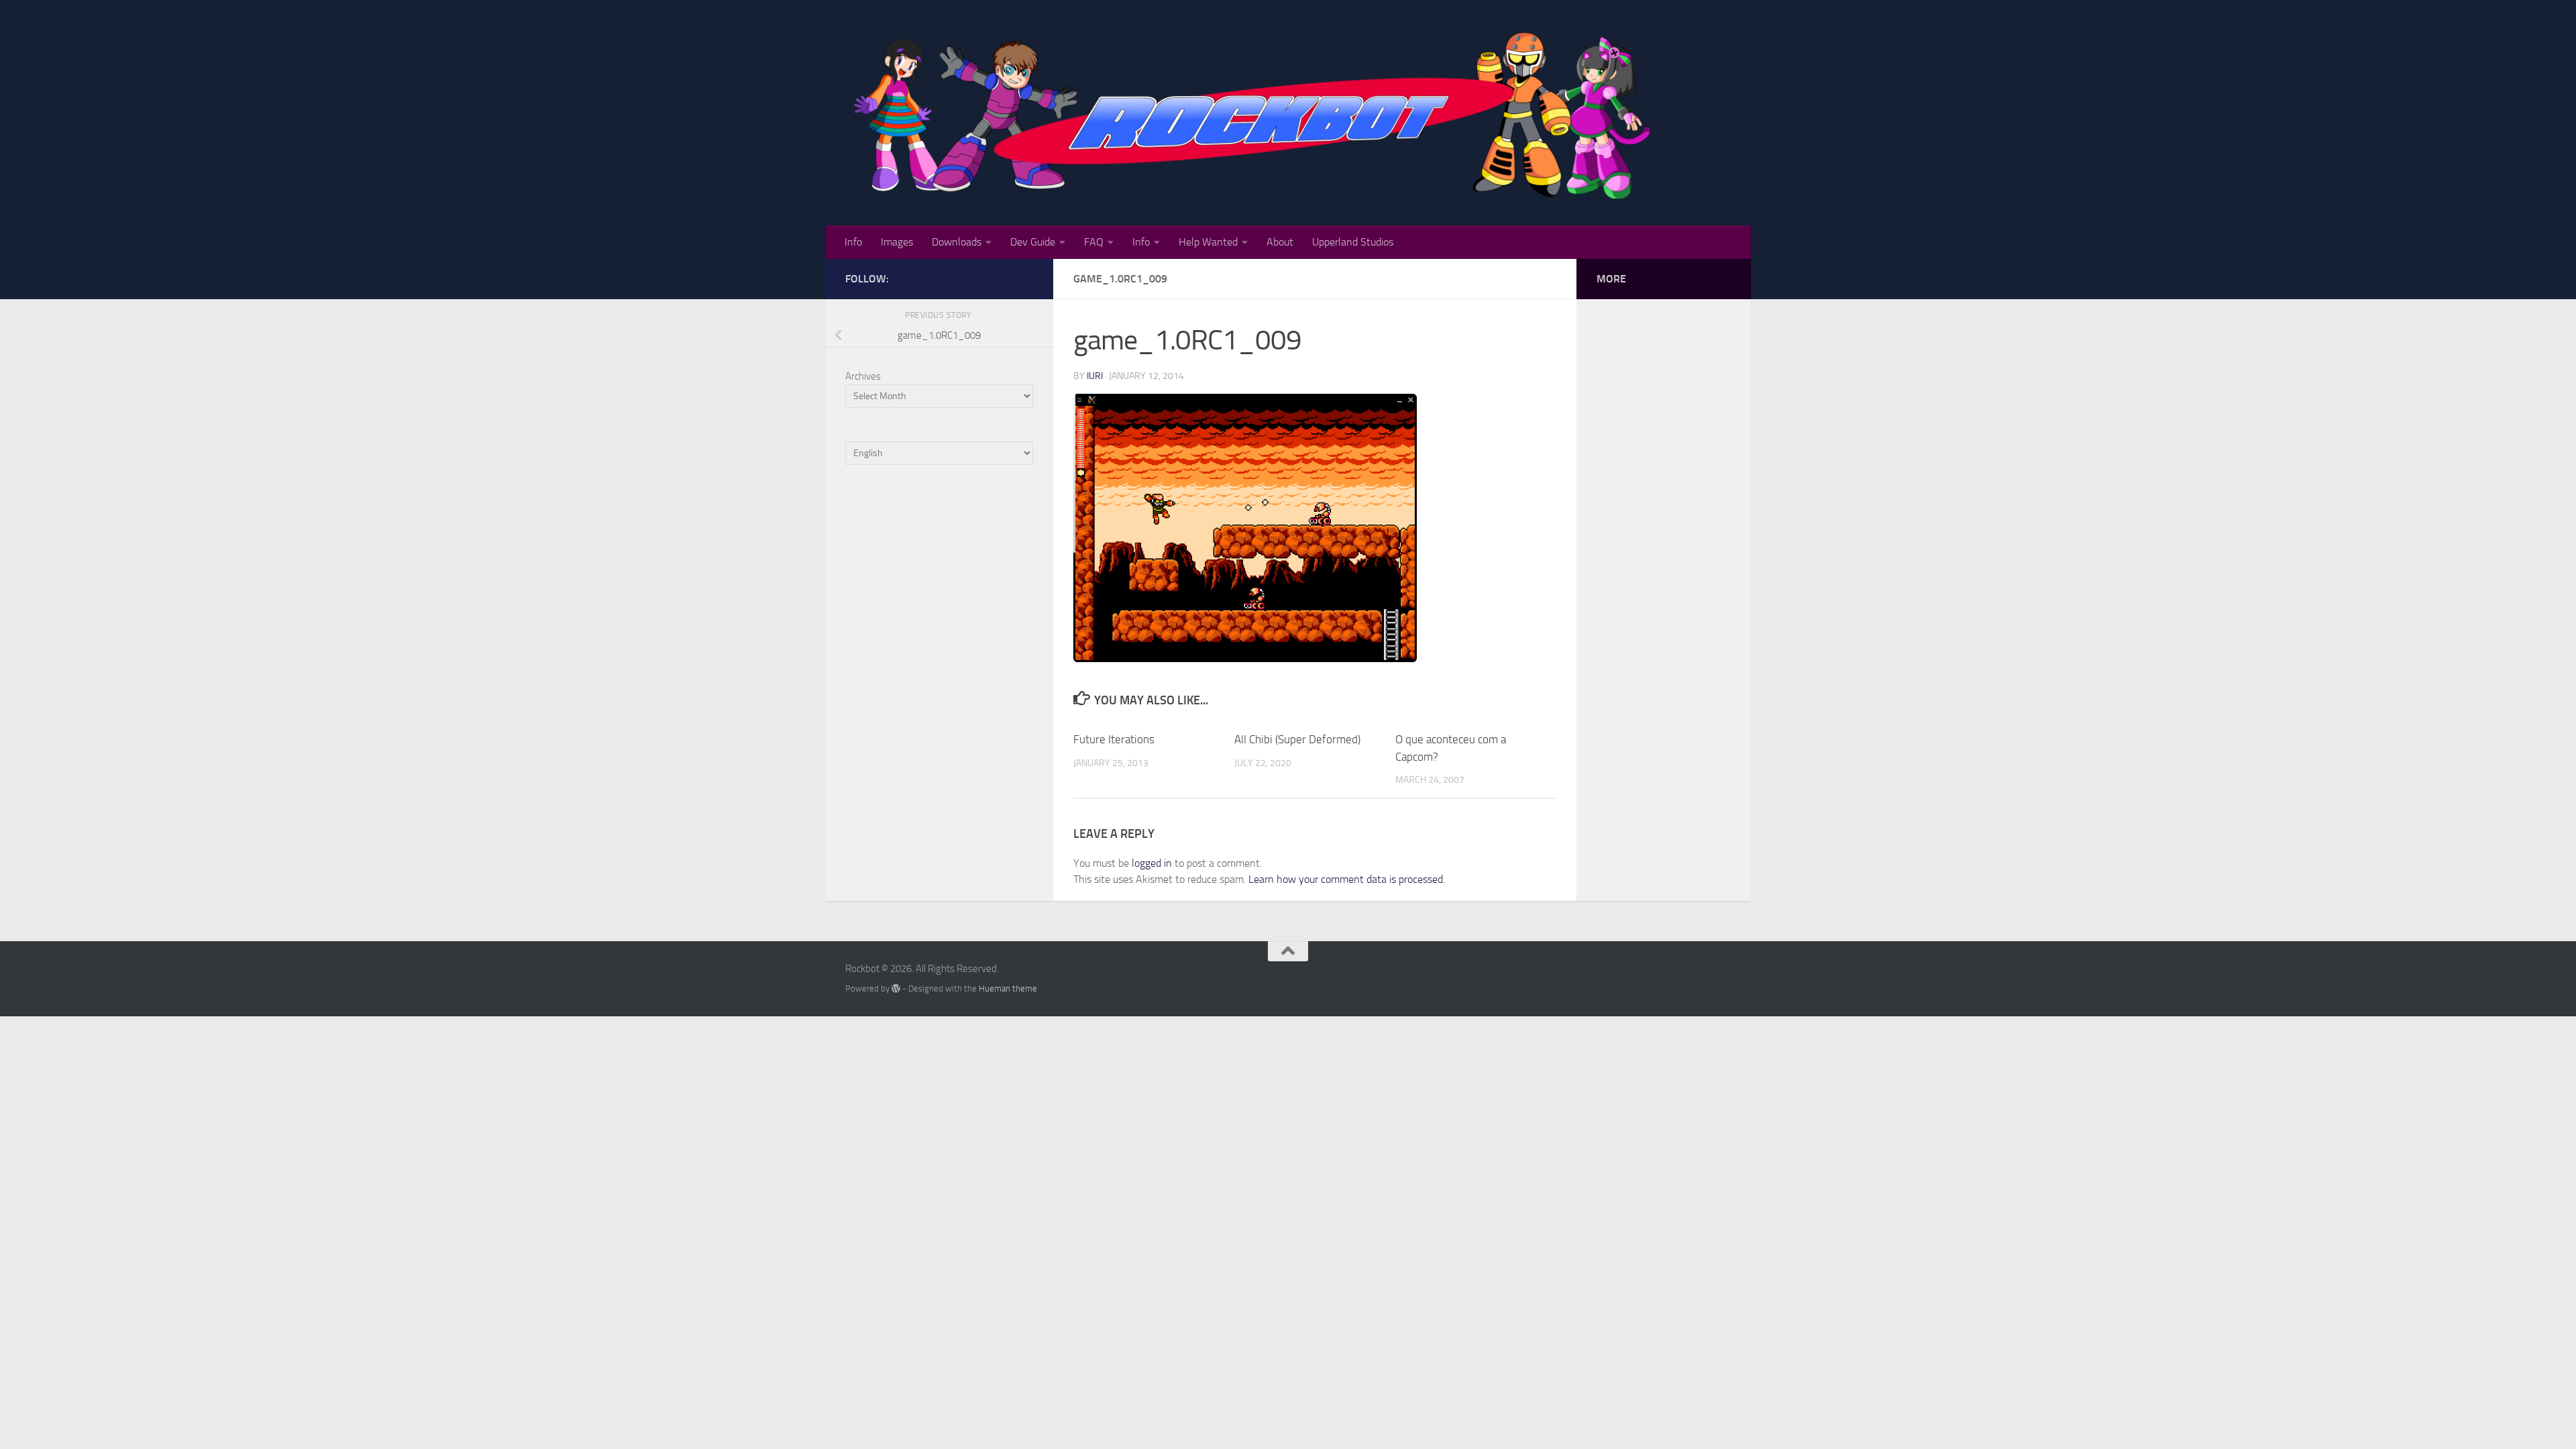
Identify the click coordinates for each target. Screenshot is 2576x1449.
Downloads (957, 242)
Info (853, 242)
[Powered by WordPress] (896, 988)
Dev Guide (1033, 242)
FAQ (1094, 242)
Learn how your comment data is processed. (1347, 879)
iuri (1095, 376)
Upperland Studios (1353, 242)
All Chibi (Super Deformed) (1297, 739)
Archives (863, 376)
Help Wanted (1208, 242)
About (1280, 242)
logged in (1152, 863)
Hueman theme (1008, 988)
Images (897, 242)
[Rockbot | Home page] (1255, 113)
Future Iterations (1114, 739)
